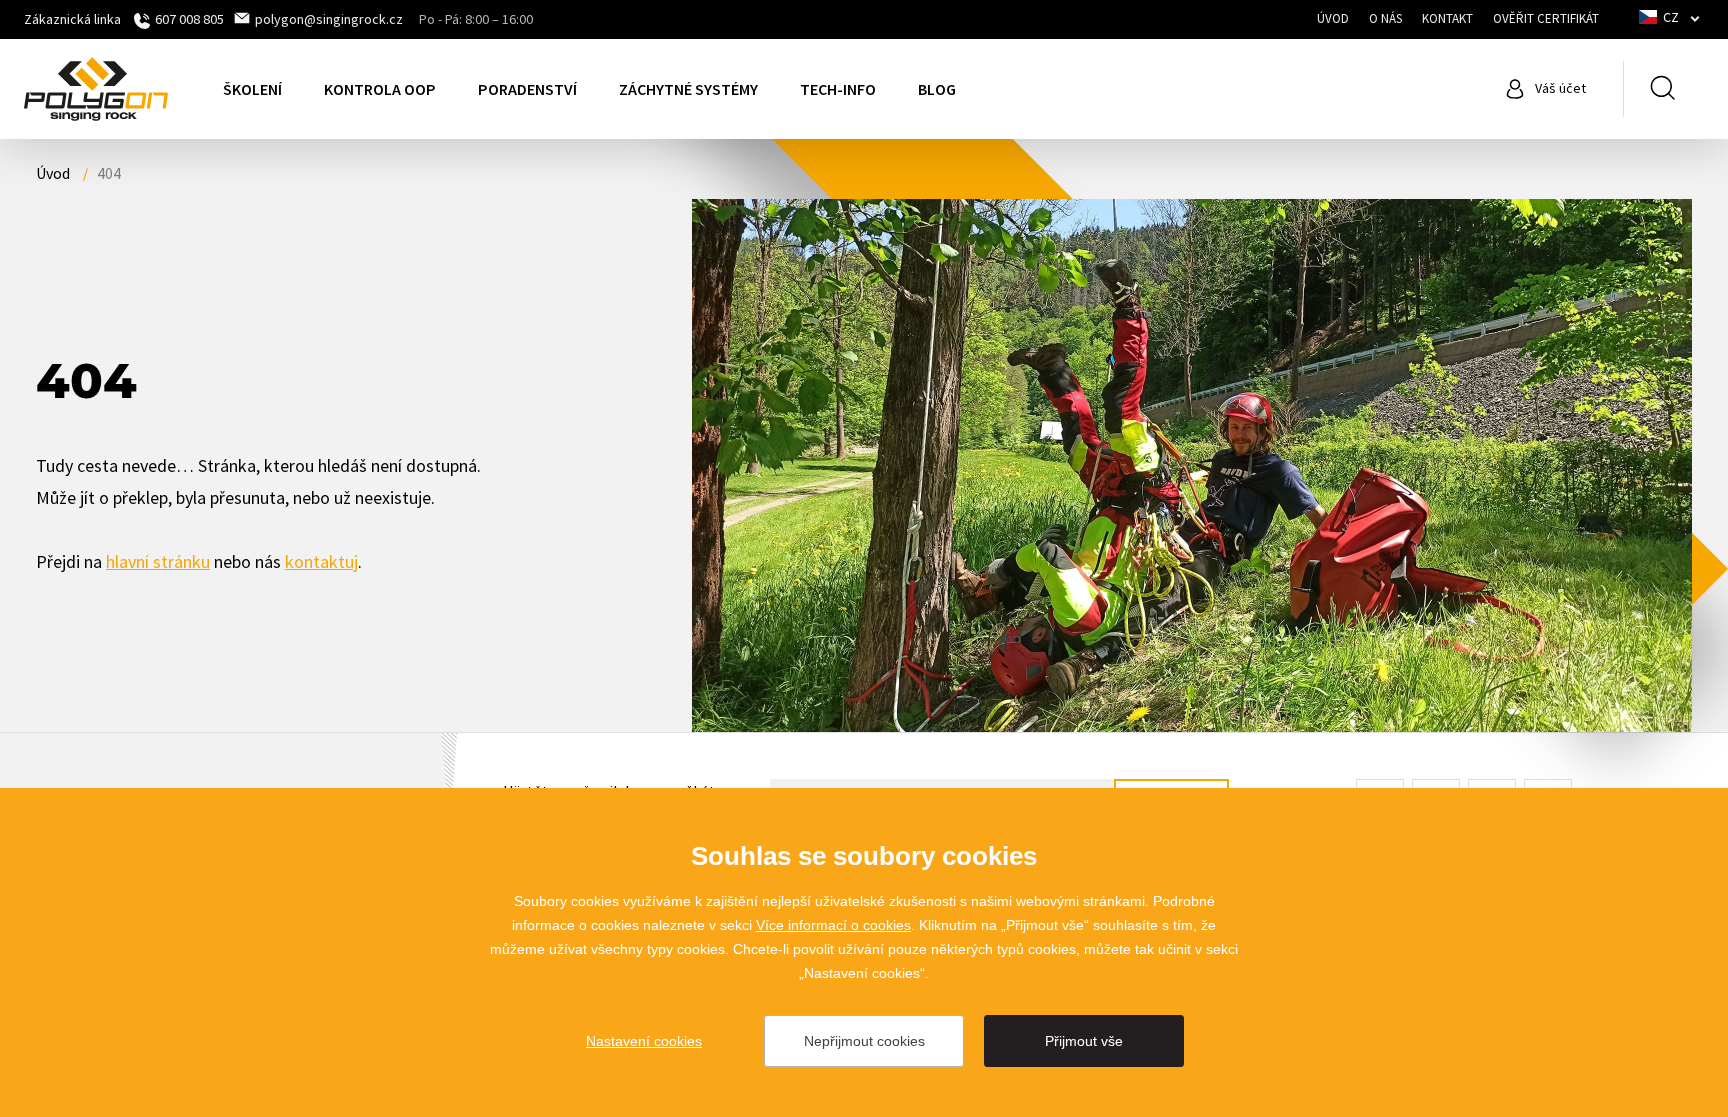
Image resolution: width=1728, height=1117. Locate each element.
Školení (252, 89)
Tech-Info (838, 89)
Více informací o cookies (833, 925)
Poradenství (527, 89)
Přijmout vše (1084, 1041)
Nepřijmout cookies (864, 1041)
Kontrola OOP (380, 89)
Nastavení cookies (644, 1041)
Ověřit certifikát (1546, 18)
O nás (1385, 18)
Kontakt (1447, 18)
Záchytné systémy (688, 89)
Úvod (1333, 18)
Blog (937, 89)
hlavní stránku (158, 561)
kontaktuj (321, 561)
